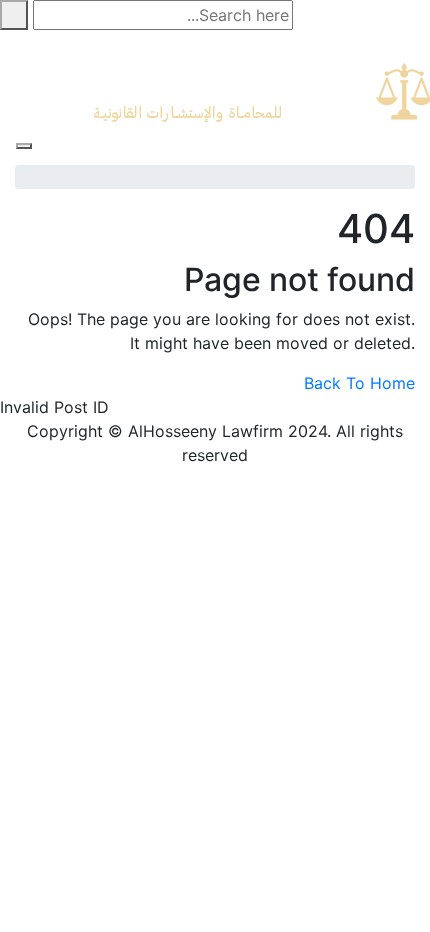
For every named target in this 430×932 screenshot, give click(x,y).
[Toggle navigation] (24, 146)
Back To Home (359, 383)
